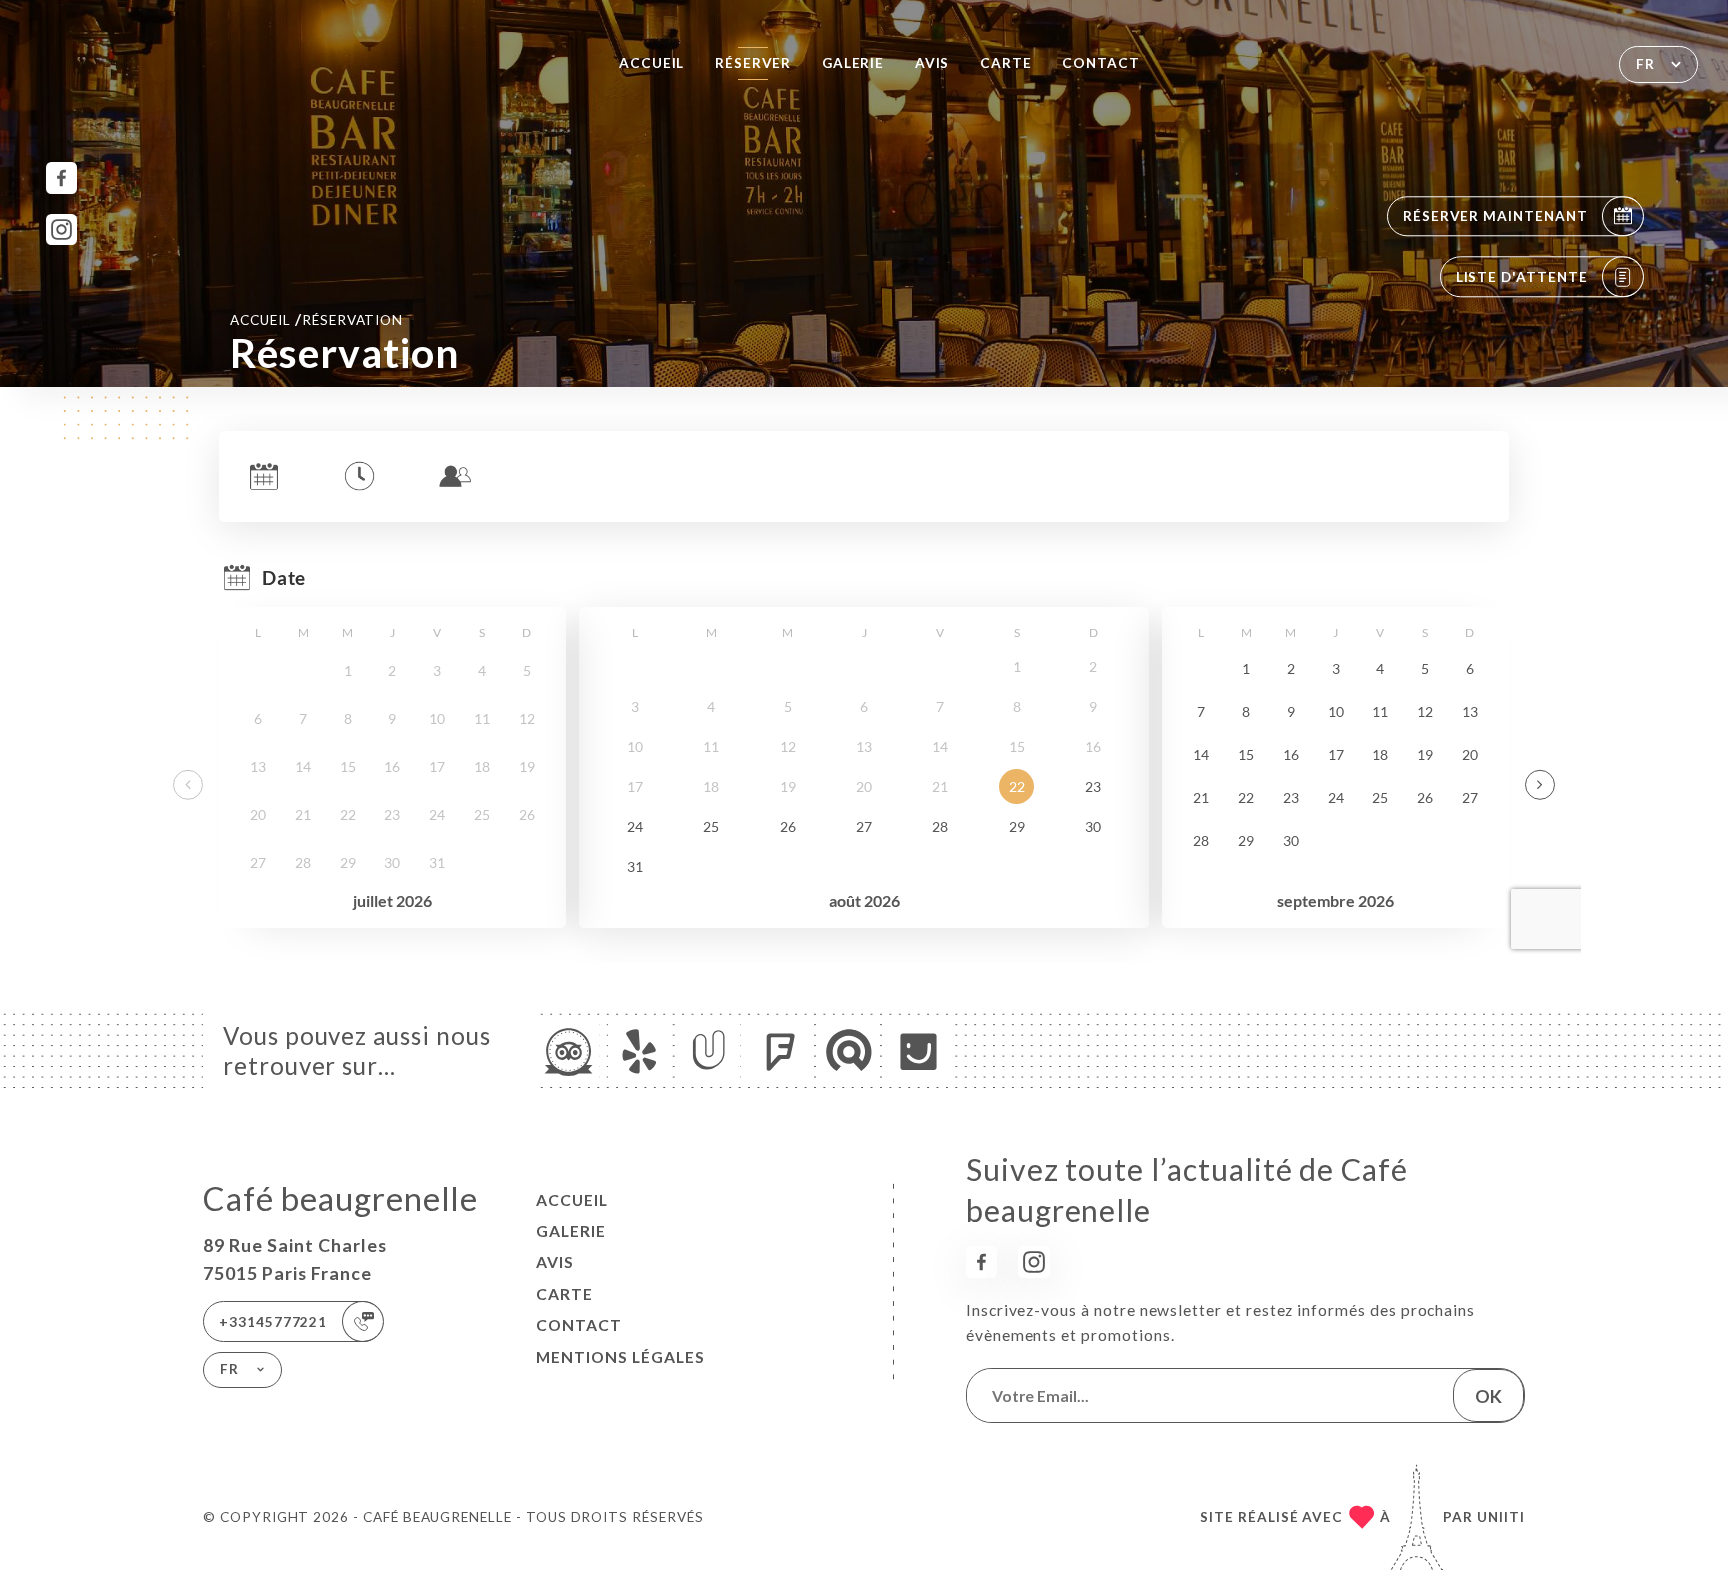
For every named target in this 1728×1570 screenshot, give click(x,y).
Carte (1006, 63)
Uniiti (1501, 1517)
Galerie (853, 63)
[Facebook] (61, 177)
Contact (1101, 63)
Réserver (753, 63)
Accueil (652, 63)
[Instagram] (61, 229)
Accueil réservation (316, 319)
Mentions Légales (620, 1357)
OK (1488, 1396)
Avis (932, 63)
